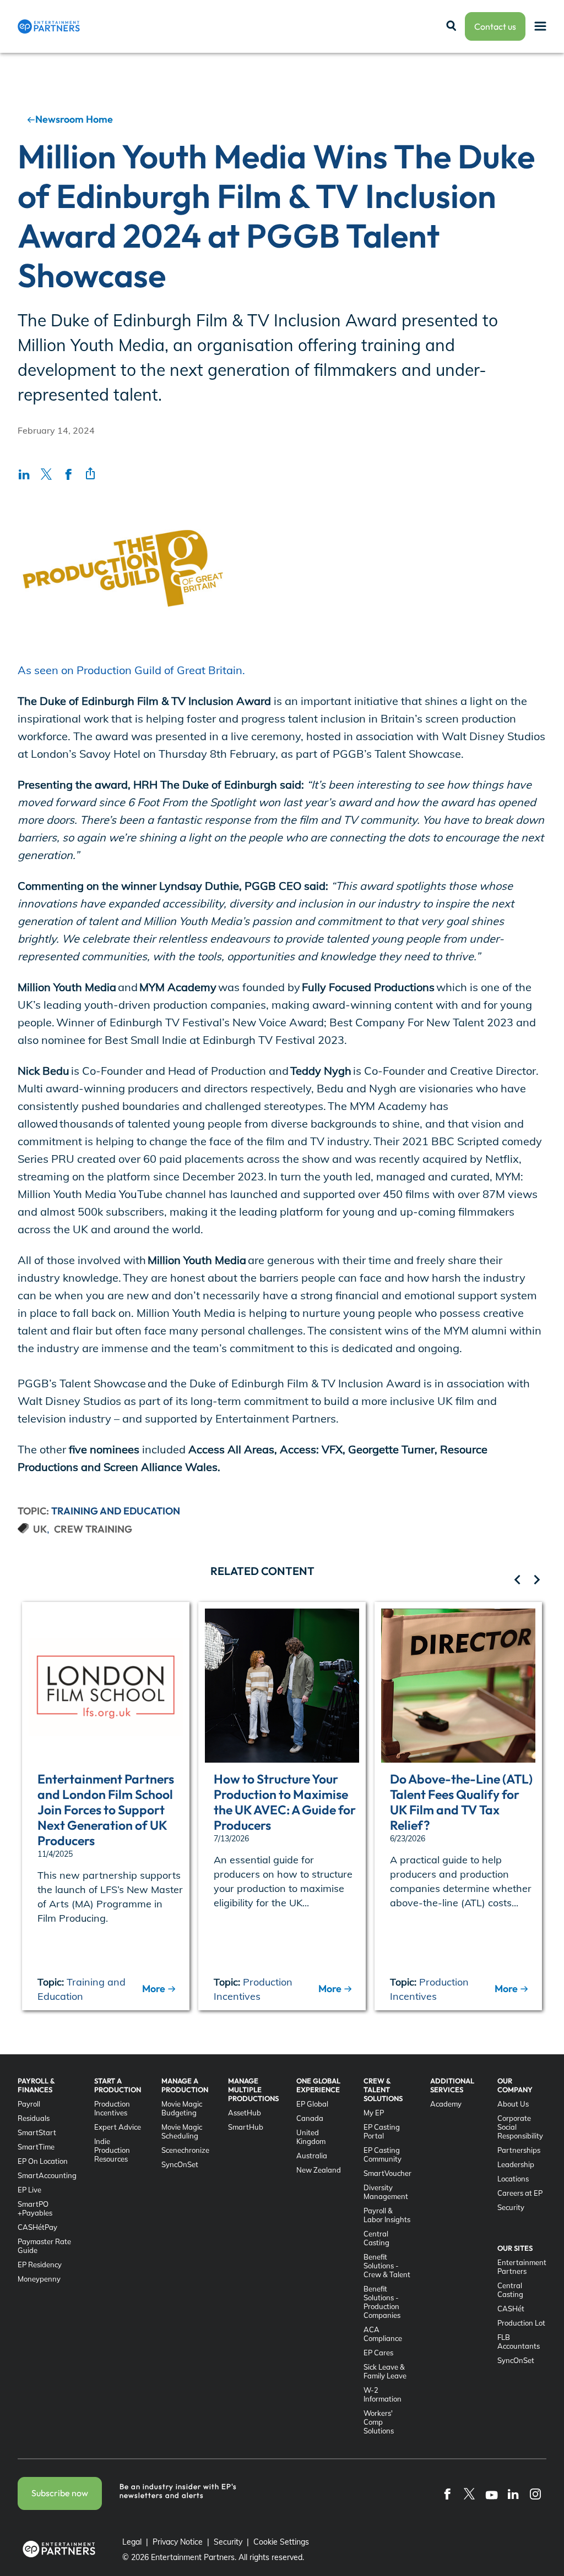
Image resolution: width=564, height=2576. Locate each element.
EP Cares (378, 2353)
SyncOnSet (180, 2164)
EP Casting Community (383, 2154)
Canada (310, 2118)
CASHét (511, 2309)
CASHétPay (37, 2227)
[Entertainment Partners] (49, 26)
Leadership (516, 2164)
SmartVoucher (387, 2173)
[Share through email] (90, 474)
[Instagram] (535, 2493)
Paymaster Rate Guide (44, 2246)
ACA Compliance (383, 2334)
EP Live (29, 2190)
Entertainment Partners (522, 2267)
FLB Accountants (519, 2342)
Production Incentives (112, 2108)
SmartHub (246, 2127)
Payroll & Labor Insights (387, 2215)
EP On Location (43, 2161)
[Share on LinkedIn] (24, 474)
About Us (513, 2104)
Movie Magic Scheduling (182, 2131)
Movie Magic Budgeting (182, 2108)
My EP (374, 2113)
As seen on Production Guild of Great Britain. (131, 670)
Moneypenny (39, 2279)
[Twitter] (469, 2493)
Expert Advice (118, 2127)
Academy (446, 2104)
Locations (513, 2179)
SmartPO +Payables (35, 2208)
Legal (132, 2542)
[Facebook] (447, 2493)
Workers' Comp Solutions (379, 2422)
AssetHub (245, 2113)
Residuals (34, 2118)
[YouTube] (491, 2493)
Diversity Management (386, 2192)
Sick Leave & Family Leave (385, 2371)
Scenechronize (185, 2150)
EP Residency (40, 2265)
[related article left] (517, 1581)
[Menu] (540, 27)
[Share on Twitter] (46, 474)
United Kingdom (311, 2137)
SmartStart (37, 2132)
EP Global (312, 2104)
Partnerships (519, 2150)
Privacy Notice (178, 2542)
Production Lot (521, 2323)
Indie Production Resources (112, 2150)
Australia (312, 2156)
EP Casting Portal (382, 2131)
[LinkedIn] (513, 2493)
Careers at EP (520, 2193)
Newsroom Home (74, 119)
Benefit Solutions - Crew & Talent (387, 2266)
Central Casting (376, 2238)
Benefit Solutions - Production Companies (382, 2302)
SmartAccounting (47, 2175)
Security (511, 2207)
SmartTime (36, 2147)
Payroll (29, 2104)
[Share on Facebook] (68, 474)
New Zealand (319, 2170)
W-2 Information (383, 2394)
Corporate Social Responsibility (520, 2127)
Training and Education (116, 1511)
